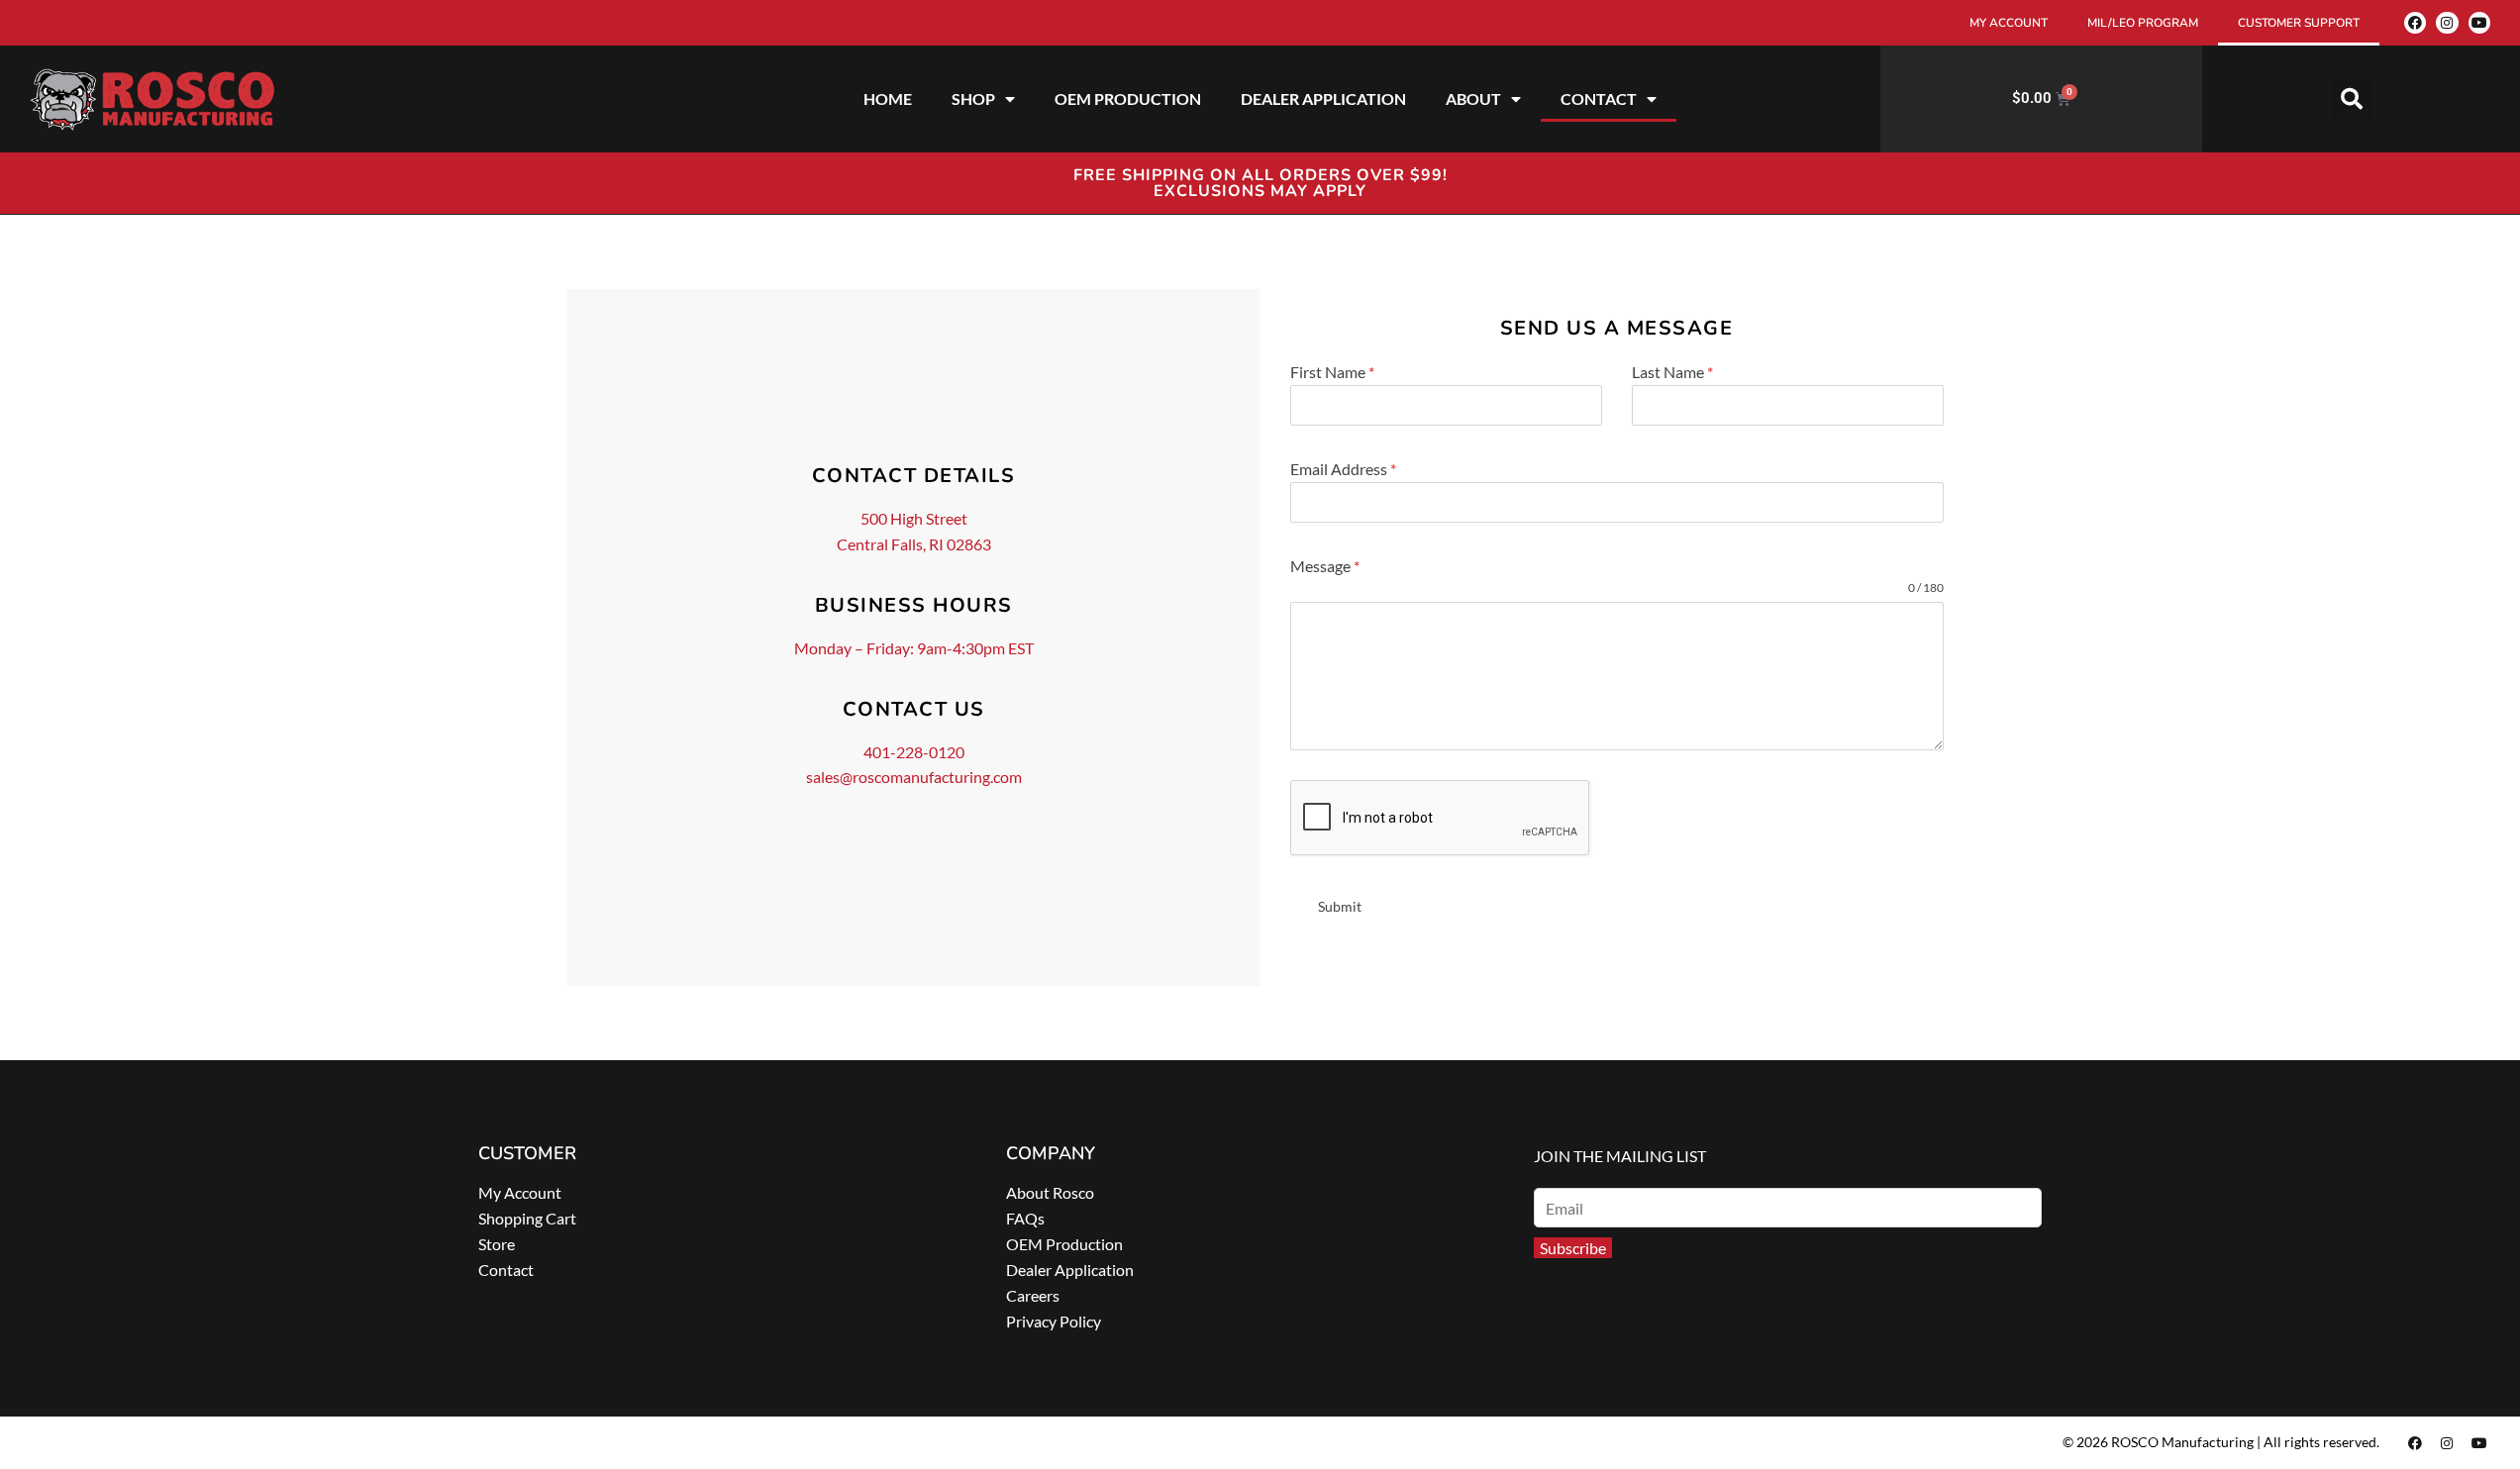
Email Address (1343, 469)
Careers (1033, 1295)
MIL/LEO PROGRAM (2143, 23)
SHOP (973, 98)
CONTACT (1599, 98)
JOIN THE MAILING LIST (1620, 1156)
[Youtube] (2479, 23)
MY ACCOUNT (2009, 23)
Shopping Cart (527, 1218)
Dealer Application (1070, 1270)
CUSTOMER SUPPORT (2299, 23)
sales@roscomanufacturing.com (914, 777)
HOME (888, 98)
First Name (1332, 372)
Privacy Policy (1054, 1321)
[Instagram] (2447, 23)
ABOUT (1473, 98)
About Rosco (1050, 1192)
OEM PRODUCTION (1128, 98)
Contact (506, 1270)
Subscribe (1573, 1248)
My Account (520, 1192)
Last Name (1672, 372)
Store (497, 1244)
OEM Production (1064, 1244)
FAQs (1025, 1218)
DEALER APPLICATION (1323, 98)
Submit (1340, 906)
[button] (2352, 99)
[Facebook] (2415, 23)
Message (1325, 566)
